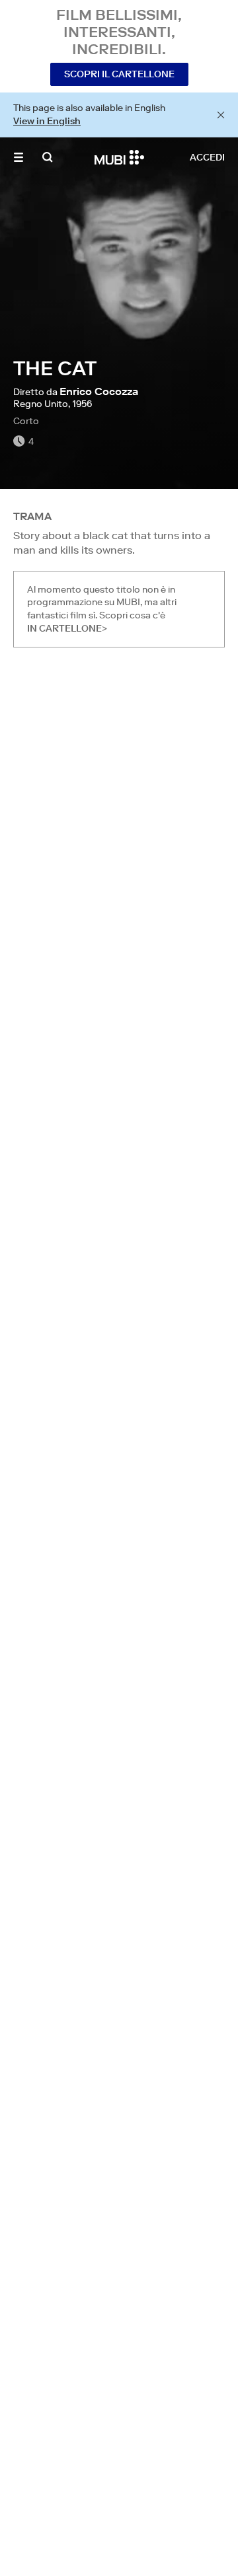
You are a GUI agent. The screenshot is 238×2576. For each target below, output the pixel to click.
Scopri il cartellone (119, 74)
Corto (26, 421)
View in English (47, 121)
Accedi (207, 157)
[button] (19, 157)
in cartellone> (67, 628)
